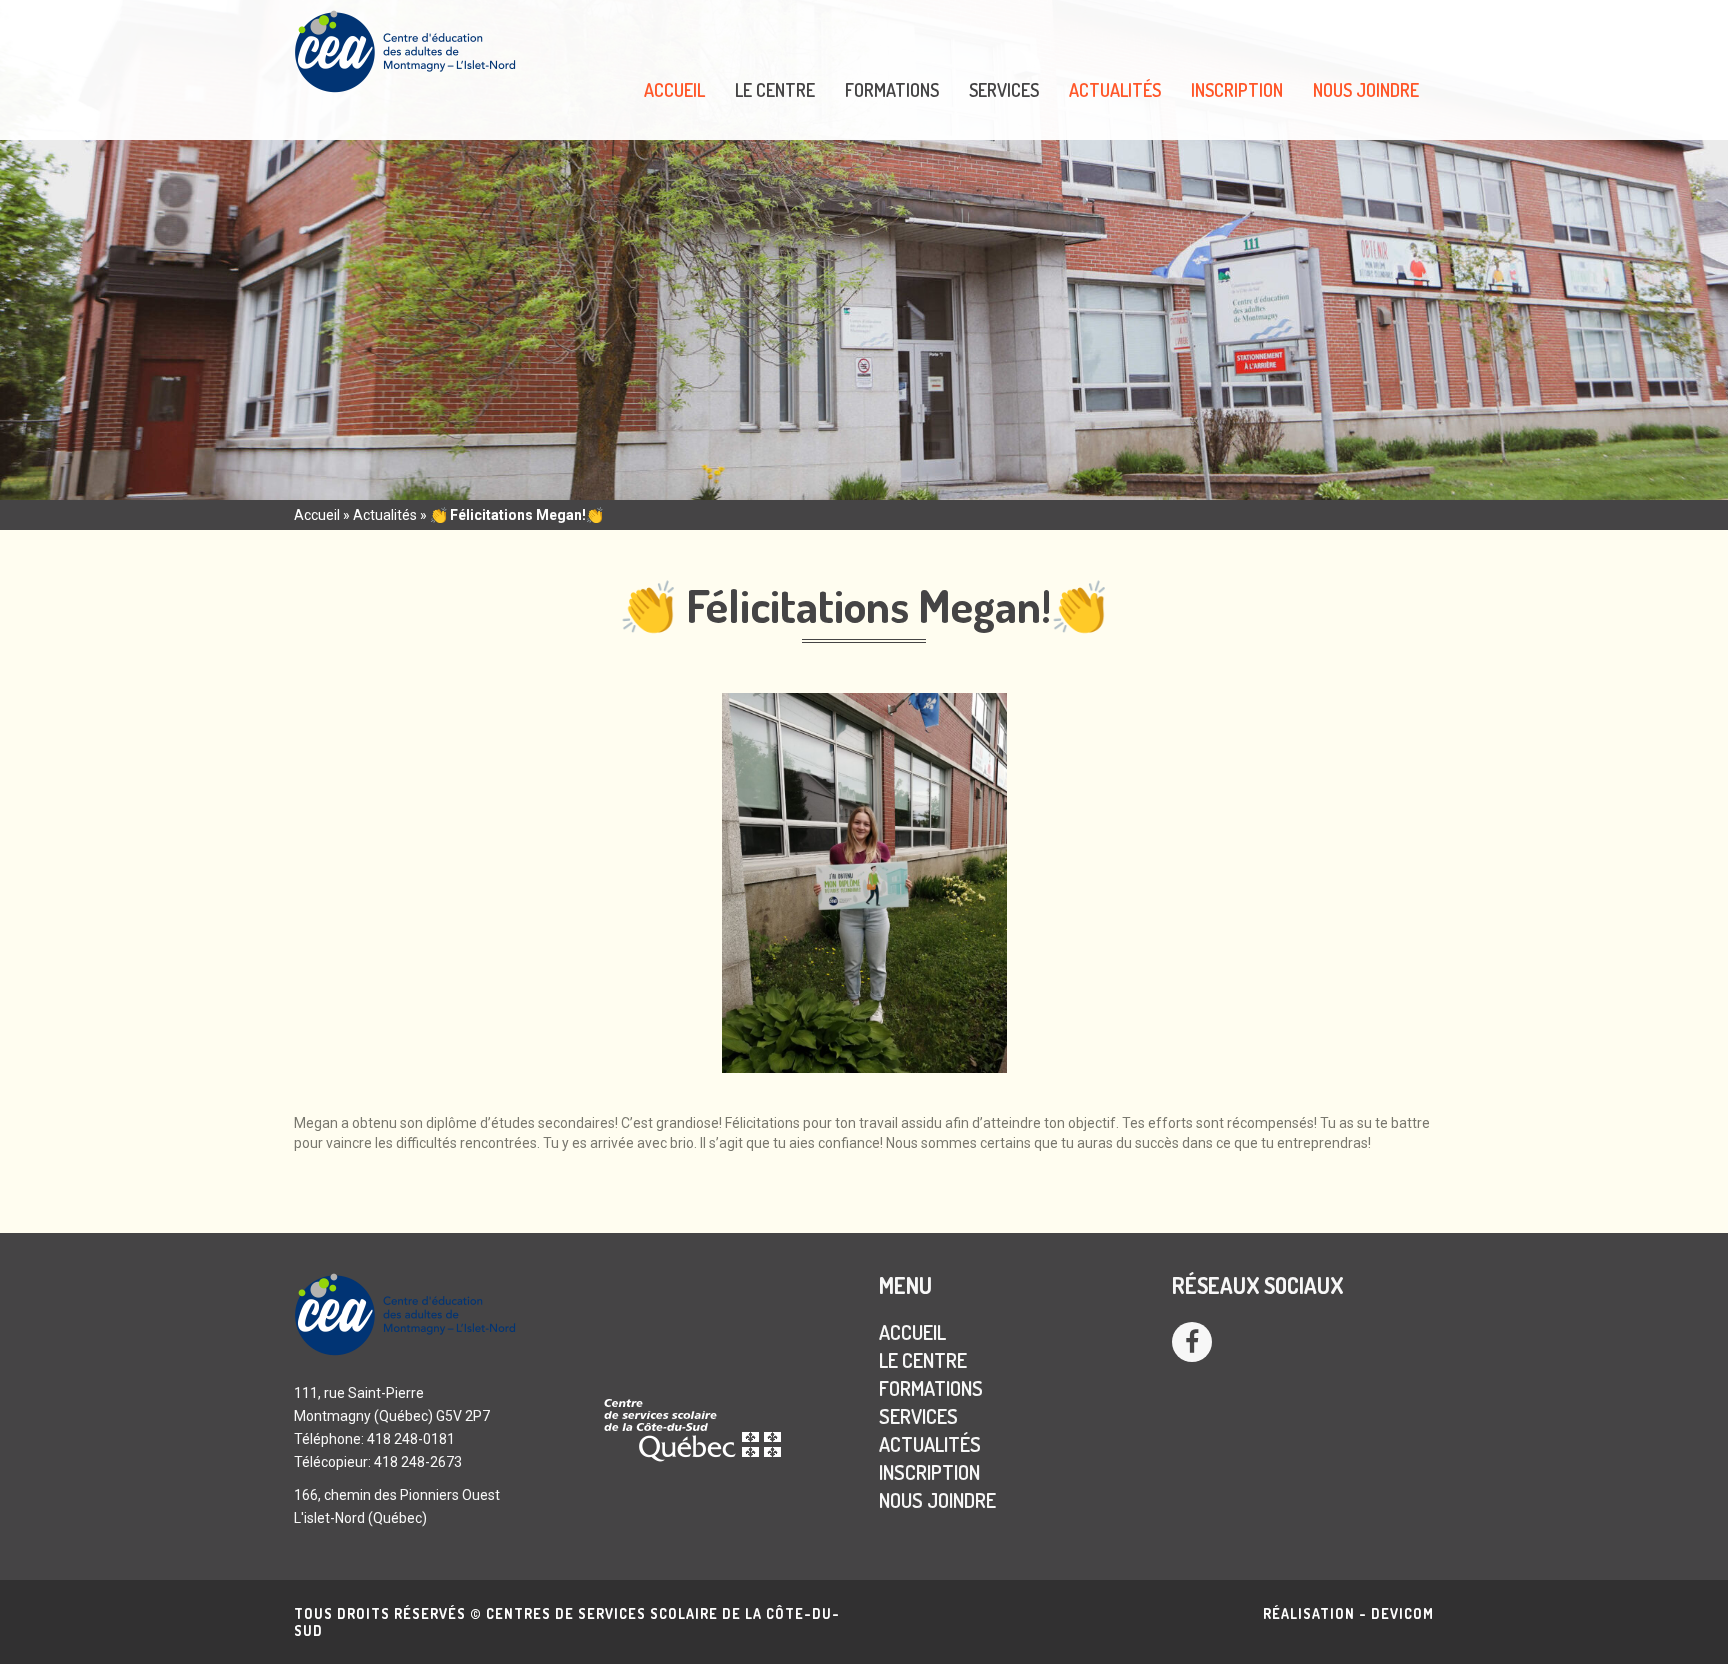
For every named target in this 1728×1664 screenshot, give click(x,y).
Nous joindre (1366, 90)
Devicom (1402, 1613)
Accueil (674, 90)
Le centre (775, 90)
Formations (892, 90)
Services (1004, 90)
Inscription (1237, 90)
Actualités (1115, 90)
